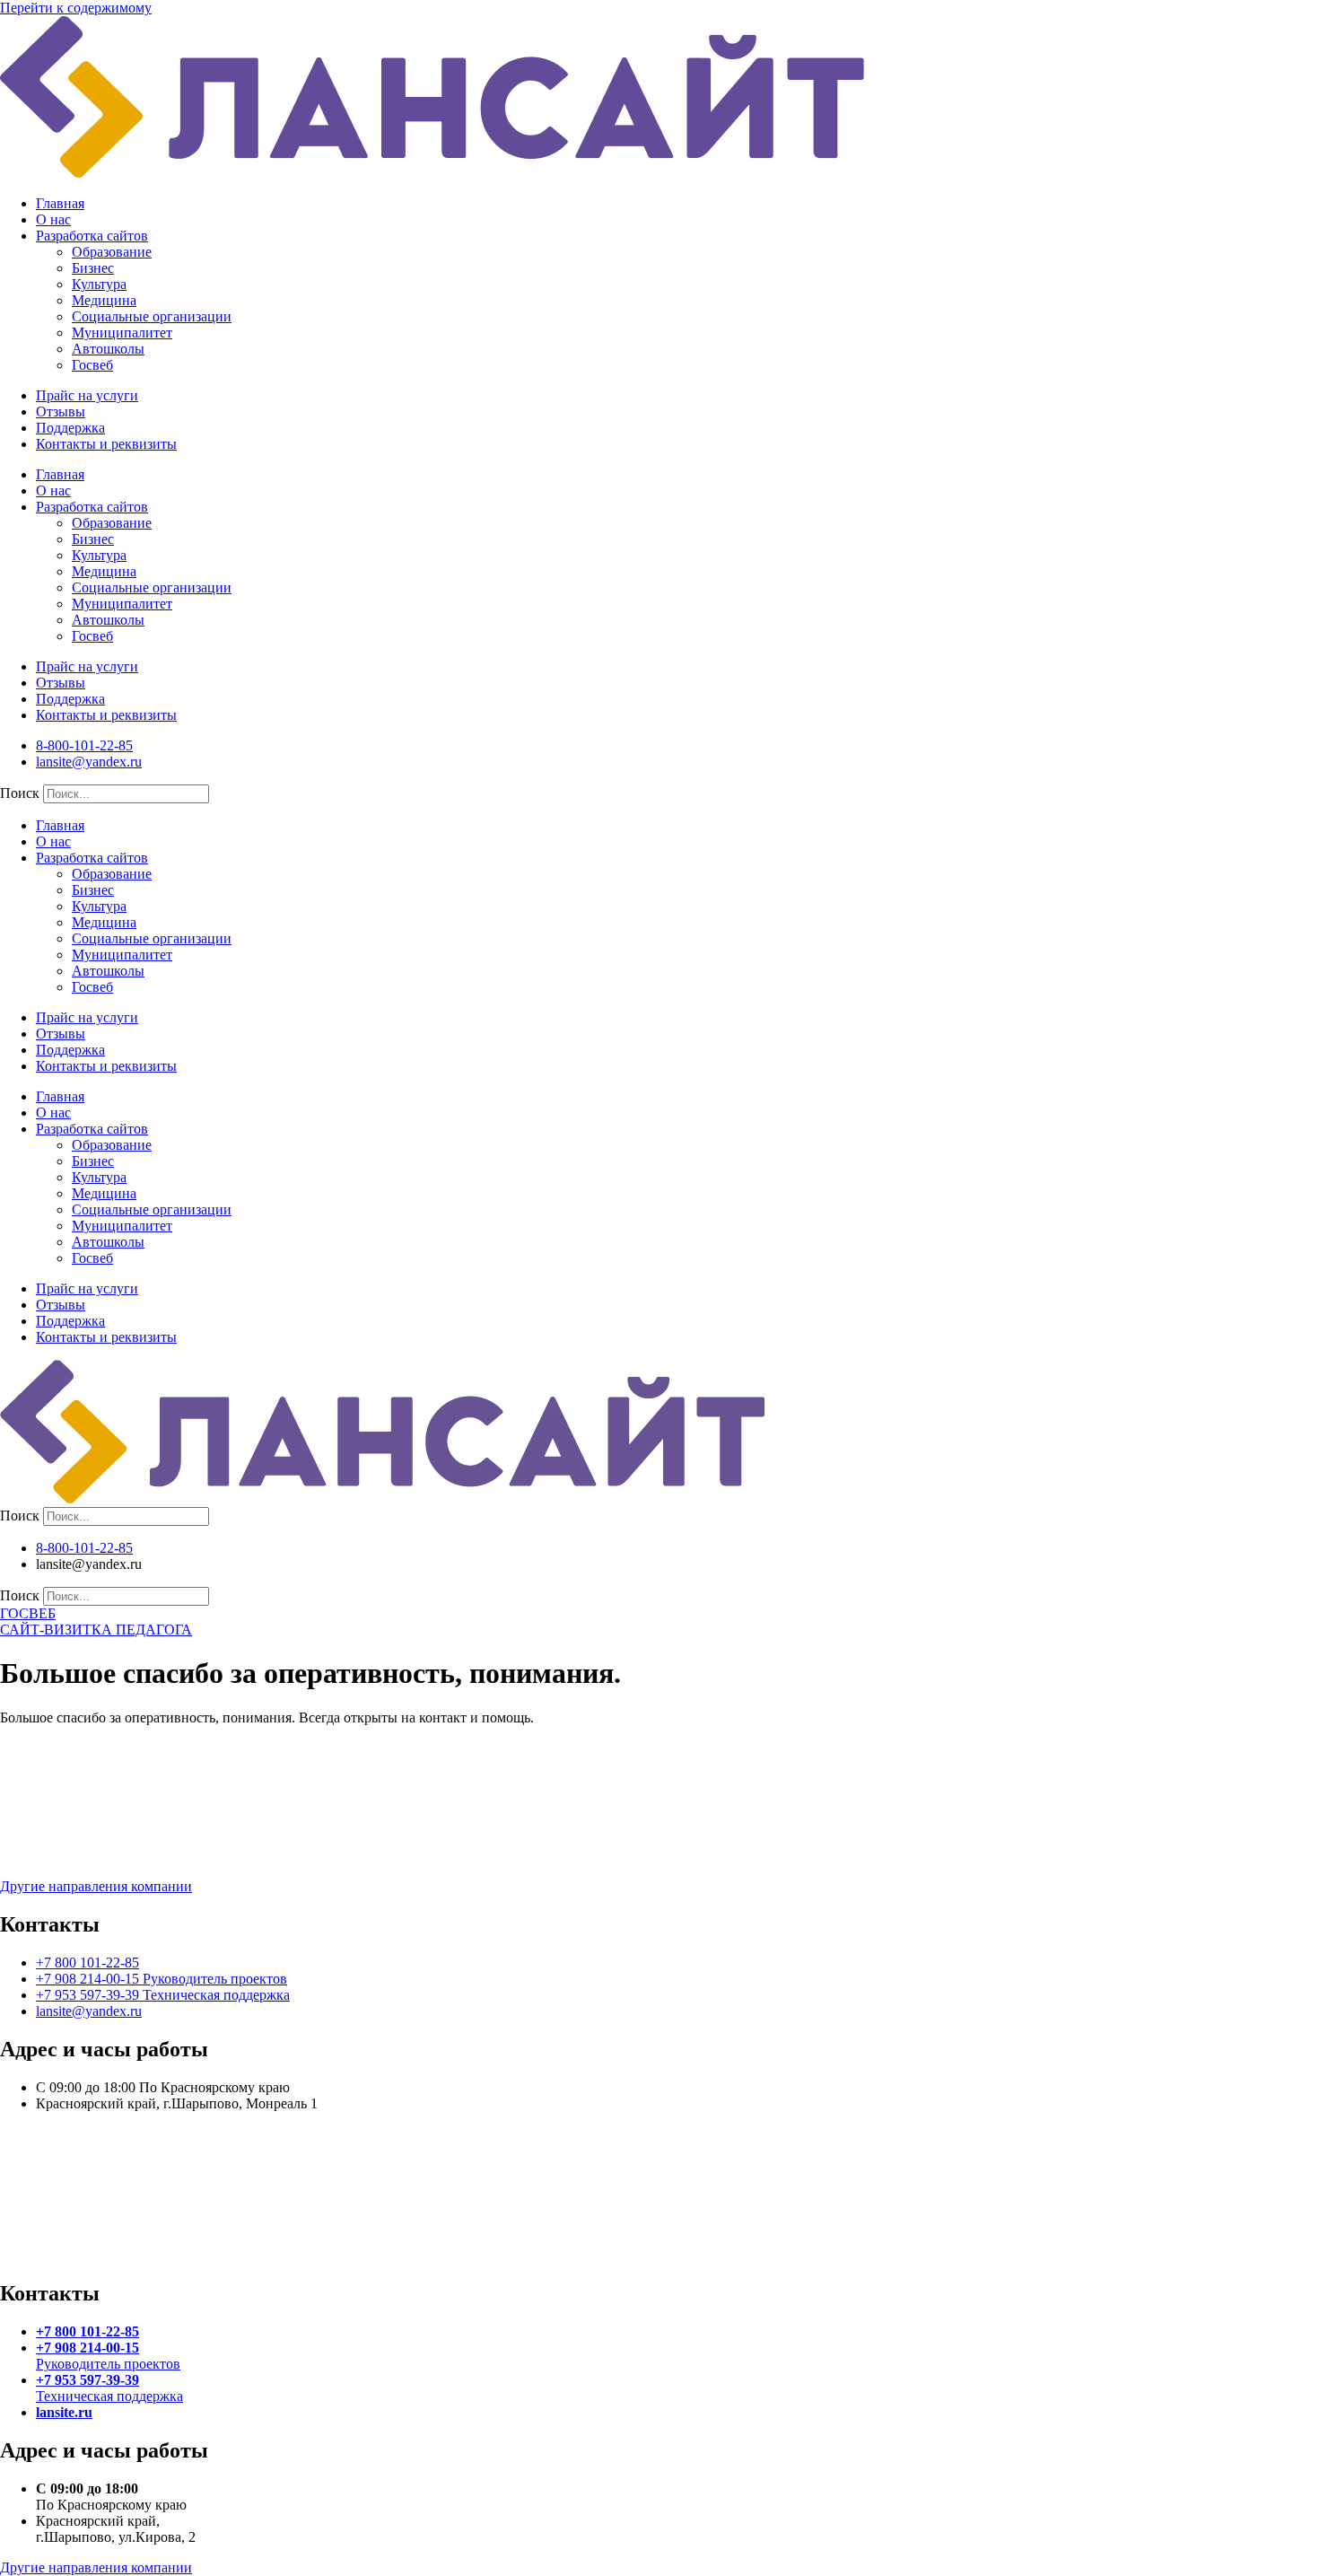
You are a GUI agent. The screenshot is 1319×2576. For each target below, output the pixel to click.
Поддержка (70, 428)
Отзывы (61, 412)
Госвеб (92, 365)
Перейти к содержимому (76, 8)
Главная (60, 203)
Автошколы (108, 349)
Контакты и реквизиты (106, 444)
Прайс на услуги (87, 395)
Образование (112, 252)
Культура (99, 284)
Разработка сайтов (92, 236)
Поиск (20, 793)
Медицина (104, 300)
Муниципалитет (122, 333)
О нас (53, 219)
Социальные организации (152, 316)
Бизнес (93, 268)
